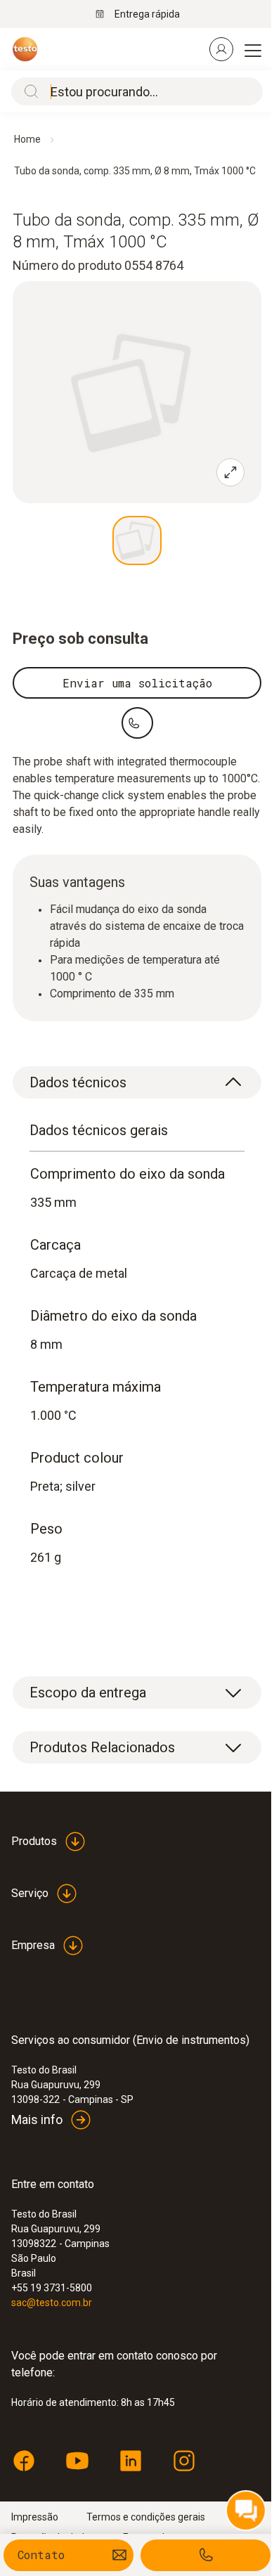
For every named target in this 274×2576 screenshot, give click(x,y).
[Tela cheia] (230, 472)
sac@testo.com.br (52, 2303)
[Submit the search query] (28, 91)
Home (27, 139)
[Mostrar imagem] (137, 541)
